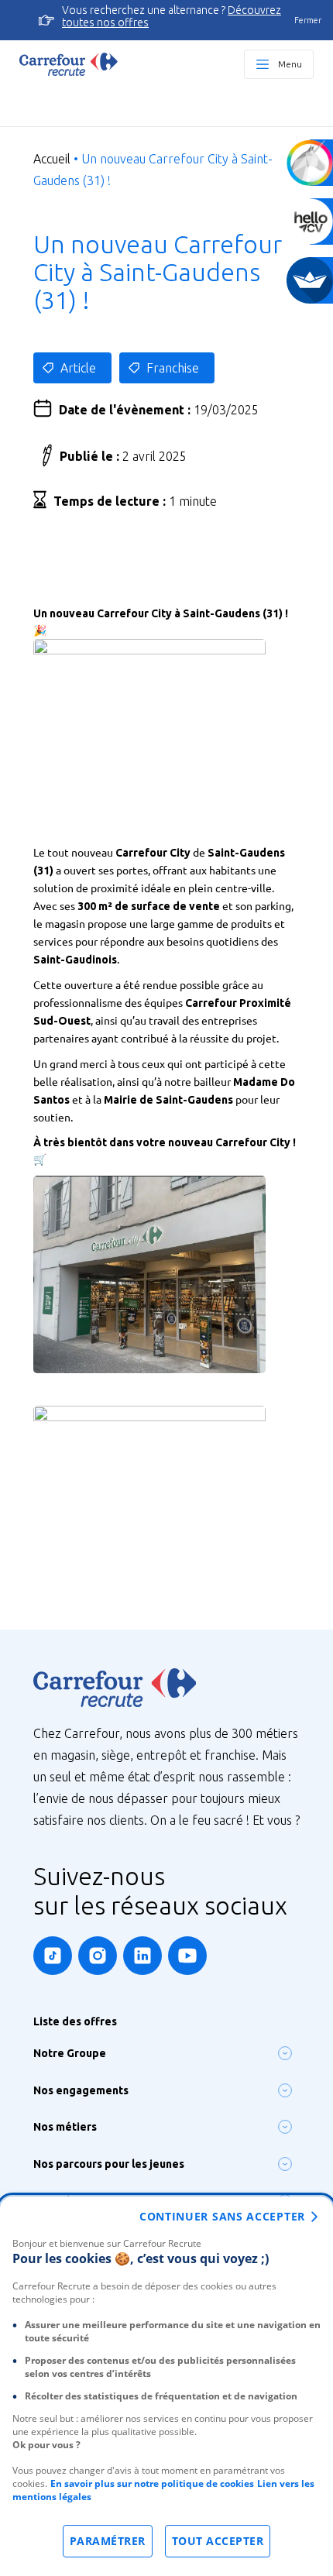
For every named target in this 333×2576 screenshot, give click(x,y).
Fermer (308, 20)
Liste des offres (75, 2021)
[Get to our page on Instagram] (98, 1956)
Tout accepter (218, 2541)
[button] (285, 2053)
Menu (290, 64)
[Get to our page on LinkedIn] (142, 1956)
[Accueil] (69, 64)
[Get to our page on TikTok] (53, 1956)
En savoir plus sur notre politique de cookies (152, 2483)
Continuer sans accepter (222, 2216)
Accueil (52, 159)
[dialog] (166, 2386)
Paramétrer (108, 2541)
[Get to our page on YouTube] (187, 1956)
